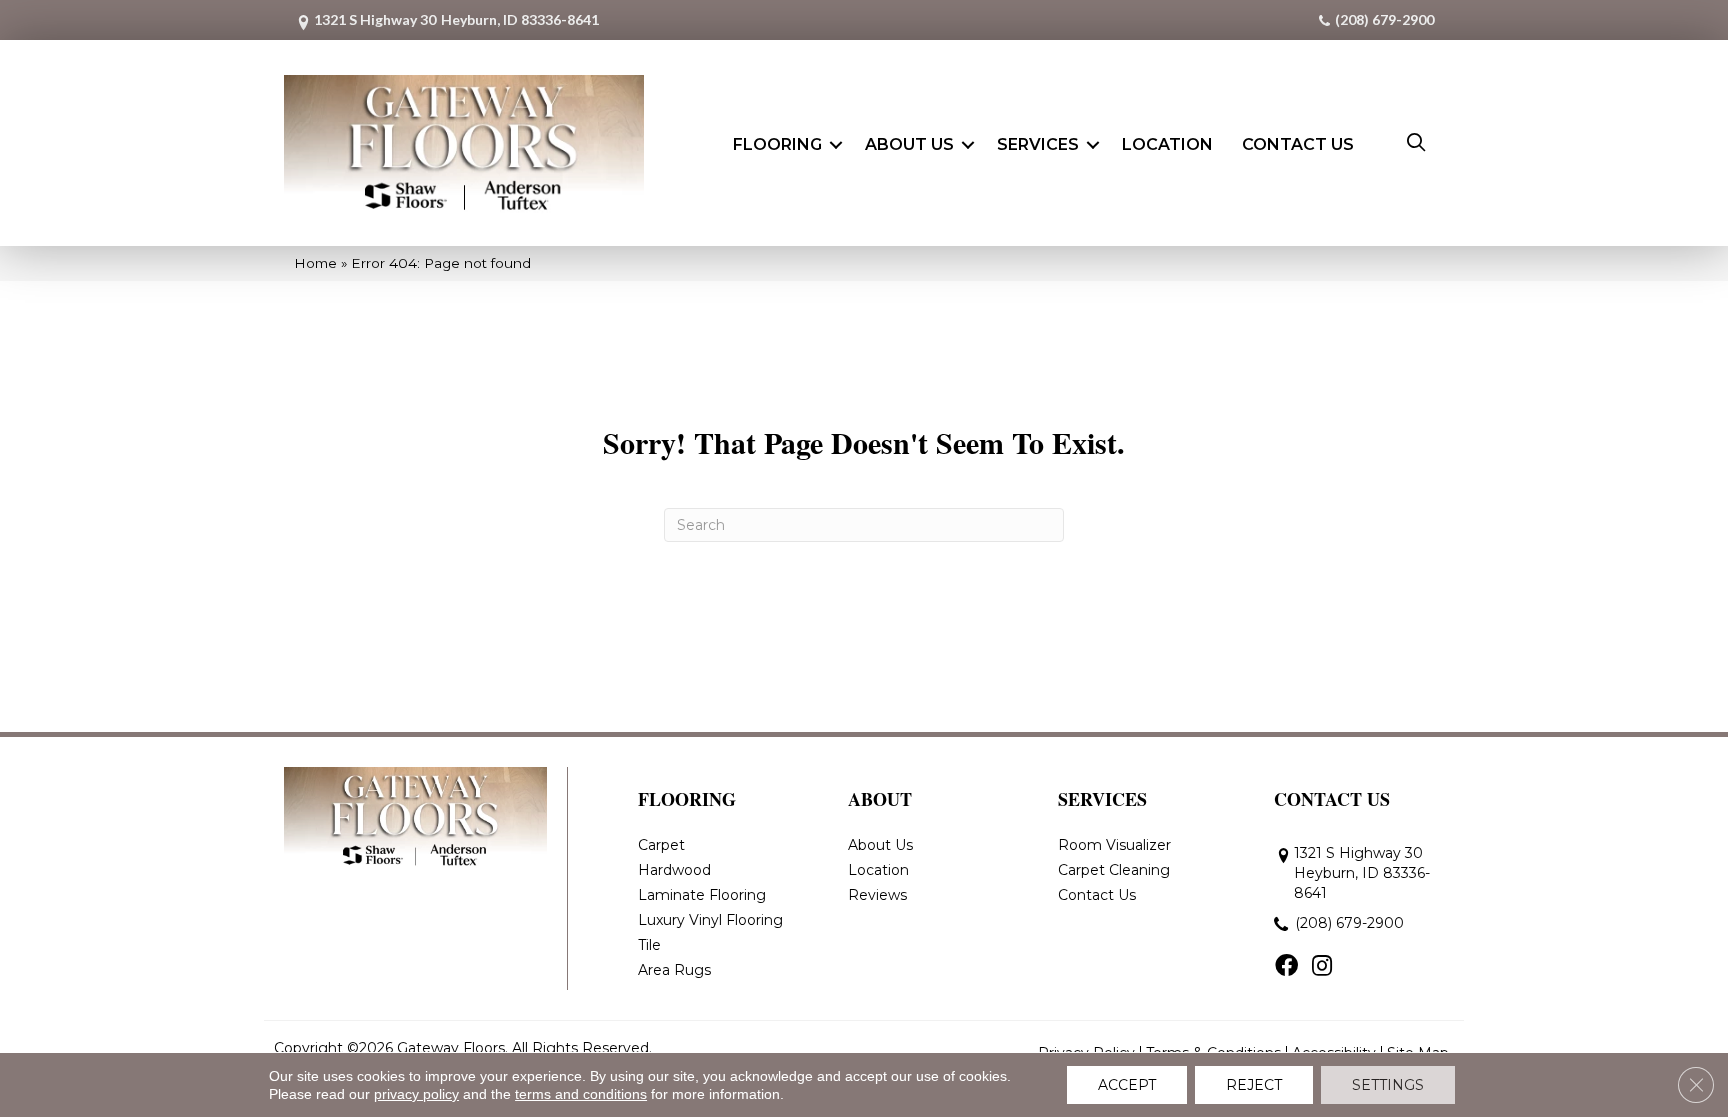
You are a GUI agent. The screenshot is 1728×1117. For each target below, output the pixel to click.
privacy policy (416, 1094)
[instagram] (1322, 967)
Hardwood (674, 870)
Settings (1388, 1085)
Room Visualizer (1114, 845)
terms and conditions (581, 1094)
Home (315, 263)
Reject (1254, 1085)
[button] (836, 145)
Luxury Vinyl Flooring (710, 920)
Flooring (777, 144)
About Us (909, 144)
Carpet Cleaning (1114, 870)
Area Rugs (674, 970)
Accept (1127, 1085)
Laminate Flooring (702, 895)
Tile (649, 945)
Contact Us (1298, 144)
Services (1038, 144)
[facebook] (1286, 967)
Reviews (877, 895)
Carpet (661, 845)
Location (1167, 144)
